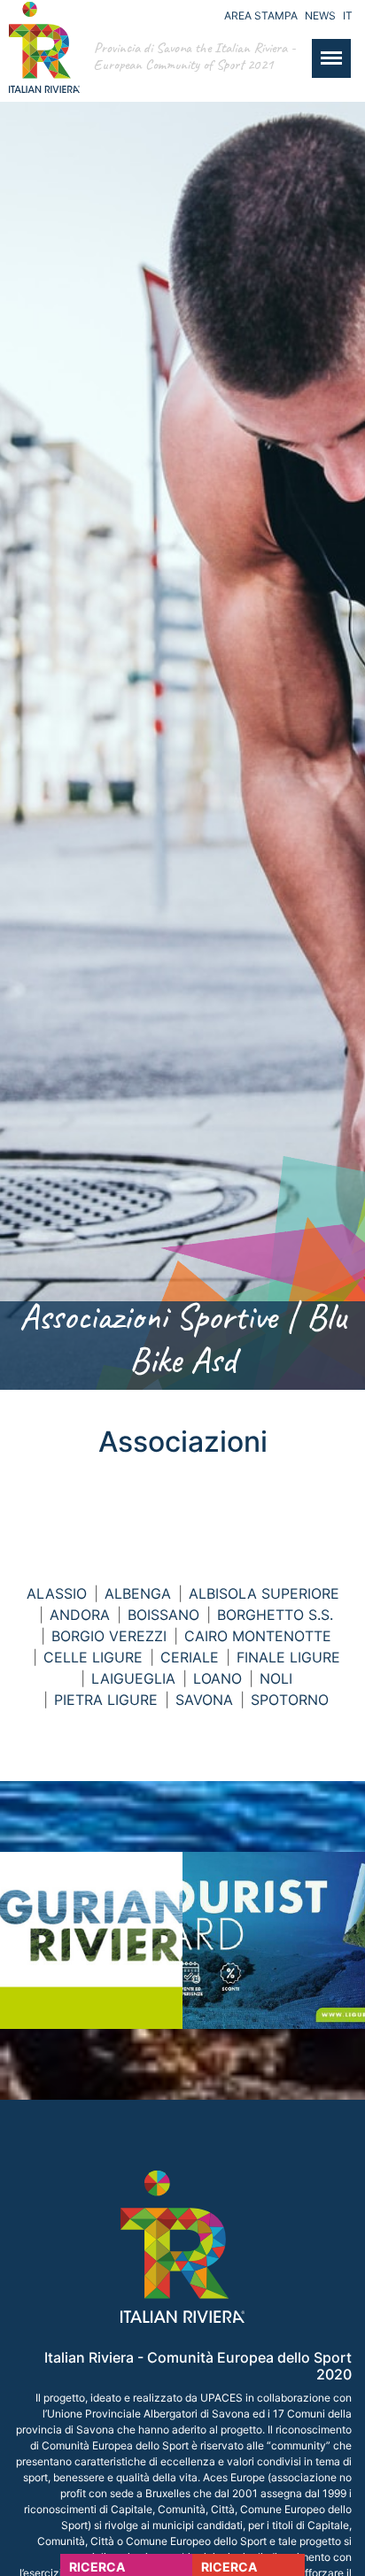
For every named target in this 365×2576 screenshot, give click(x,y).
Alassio (57, 1593)
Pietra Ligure (106, 1700)
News (320, 15)
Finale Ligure (288, 1657)
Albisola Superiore (264, 1593)
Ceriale (190, 1657)
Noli (276, 1678)
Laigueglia (133, 1678)
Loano (217, 1678)
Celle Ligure (93, 1657)
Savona (204, 1700)
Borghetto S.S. (275, 1615)
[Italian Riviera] (40, 65)
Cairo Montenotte (258, 1636)
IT (348, 15)
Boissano (163, 1615)
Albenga (138, 1593)
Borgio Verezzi (109, 1636)
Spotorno (290, 1700)
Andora (80, 1615)
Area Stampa (261, 15)
